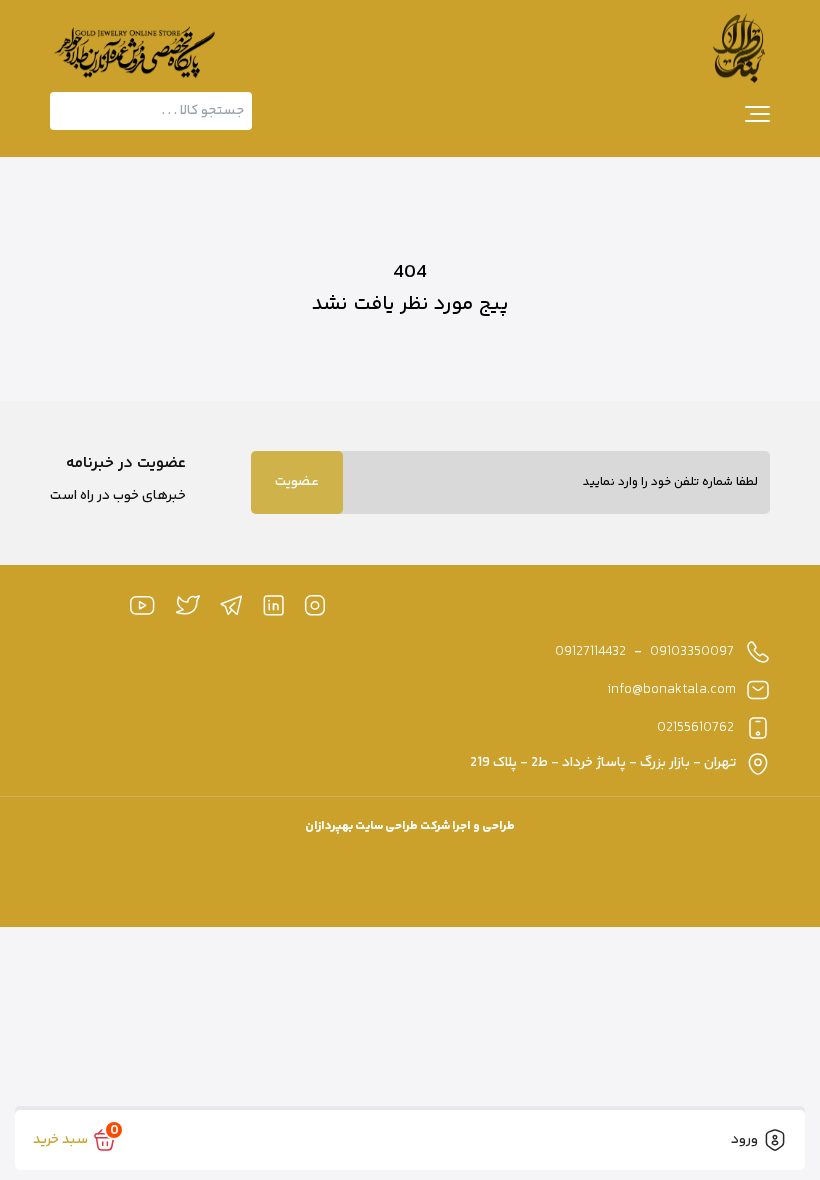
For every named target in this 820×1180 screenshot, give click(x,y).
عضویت (297, 482)
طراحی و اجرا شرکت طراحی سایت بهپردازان (410, 826)
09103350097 (692, 652)
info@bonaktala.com (671, 690)
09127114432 (590, 652)
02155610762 (695, 728)
